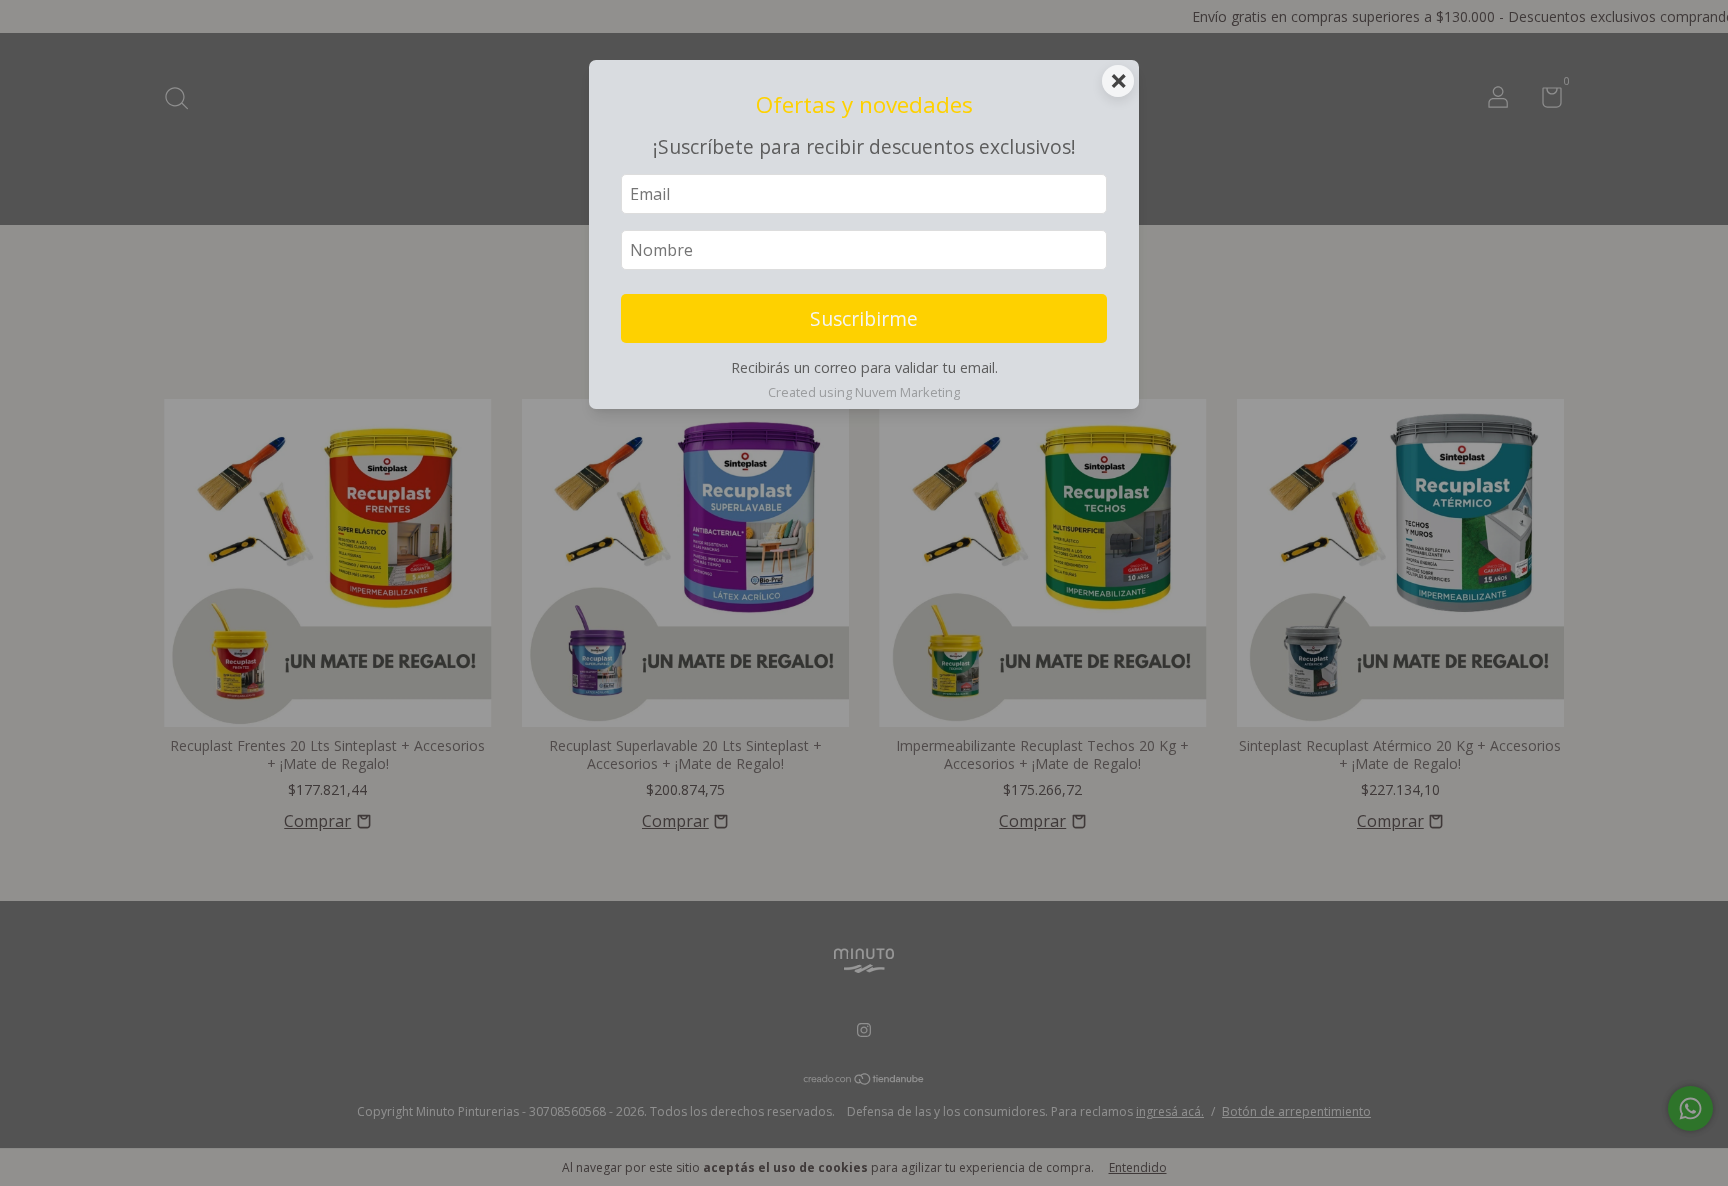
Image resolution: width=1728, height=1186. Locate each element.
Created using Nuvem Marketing (864, 392)
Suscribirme (864, 318)
